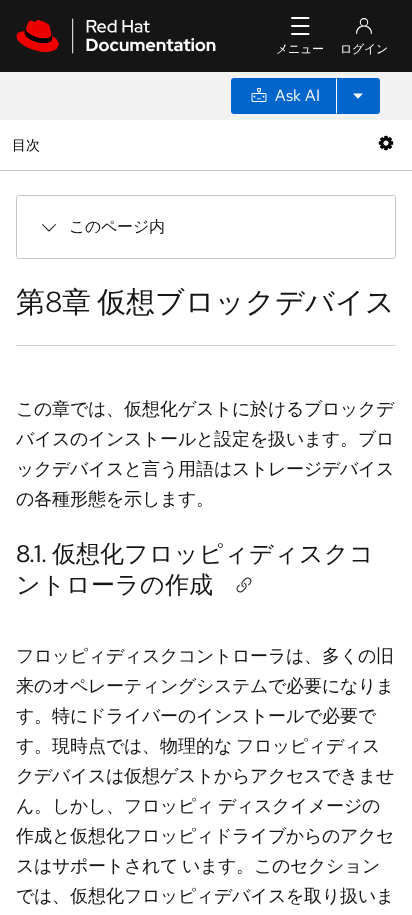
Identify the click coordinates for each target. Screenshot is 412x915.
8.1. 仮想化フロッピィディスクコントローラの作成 (195, 569)
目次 (28, 144)
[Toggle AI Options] (358, 96)
